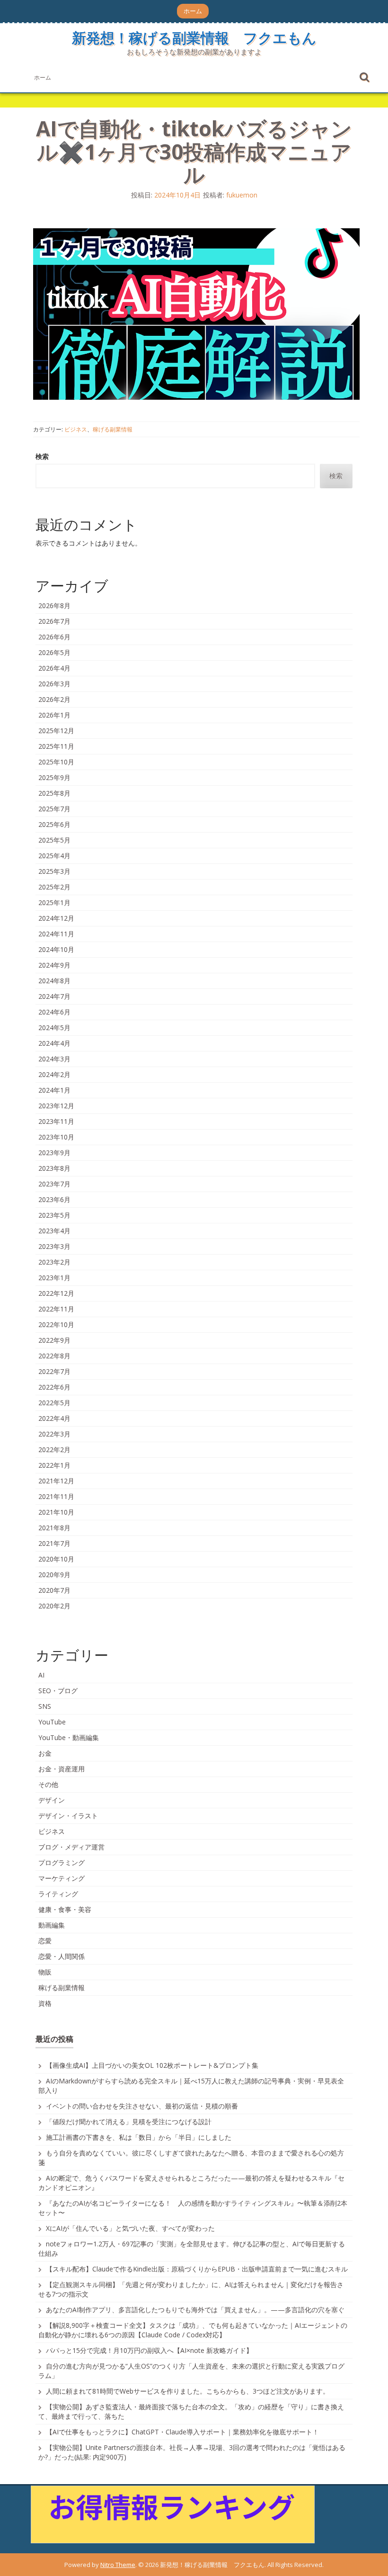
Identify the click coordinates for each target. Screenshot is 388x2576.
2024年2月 (54, 1074)
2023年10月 (56, 1137)
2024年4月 (54, 1043)
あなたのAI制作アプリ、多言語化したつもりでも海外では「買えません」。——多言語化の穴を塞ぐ (195, 2310)
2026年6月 (54, 637)
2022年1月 (54, 1465)
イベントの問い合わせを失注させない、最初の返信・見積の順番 (142, 2106)
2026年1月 (54, 715)
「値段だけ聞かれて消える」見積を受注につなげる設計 (129, 2122)
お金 (45, 1753)
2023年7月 (54, 1184)
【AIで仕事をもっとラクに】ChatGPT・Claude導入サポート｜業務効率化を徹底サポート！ (182, 2432)
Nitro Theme (118, 2565)
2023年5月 (54, 1215)
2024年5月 (54, 1028)
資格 (45, 2003)
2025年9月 (54, 777)
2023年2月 (54, 1262)
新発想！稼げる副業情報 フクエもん (194, 38)
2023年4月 (54, 1231)
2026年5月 (54, 652)
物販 (45, 1972)
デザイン (52, 1800)
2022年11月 (56, 1309)
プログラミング (62, 1862)
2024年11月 (56, 934)
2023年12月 (56, 1106)
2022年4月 (54, 1418)
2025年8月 (54, 793)
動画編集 (52, 1925)
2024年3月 (54, 1059)
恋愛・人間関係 (62, 1956)
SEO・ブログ (58, 1691)
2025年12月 (56, 731)
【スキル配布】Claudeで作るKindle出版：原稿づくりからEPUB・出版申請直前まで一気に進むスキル (197, 2269)
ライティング (58, 1894)
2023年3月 (54, 1246)
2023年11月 (56, 1121)
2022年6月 (54, 1387)
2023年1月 (54, 1278)
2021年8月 (54, 1528)
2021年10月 (56, 1512)
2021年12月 (56, 1481)
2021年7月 (54, 1543)
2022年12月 (56, 1293)
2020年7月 (54, 1590)
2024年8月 (54, 981)
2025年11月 (56, 746)
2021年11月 (56, 1496)
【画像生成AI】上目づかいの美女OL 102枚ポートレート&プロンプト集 (152, 2065)
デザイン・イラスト (68, 1816)
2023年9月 (54, 1153)
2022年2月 (54, 1450)
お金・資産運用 (62, 1769)
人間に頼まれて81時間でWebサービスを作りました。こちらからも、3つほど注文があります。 (188, 2391)
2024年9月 (54, 965)
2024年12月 (56, 918)
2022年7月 (54, 1371)
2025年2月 (54, 887)
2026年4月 (54, 668)
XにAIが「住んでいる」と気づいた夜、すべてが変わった (130, 2228)
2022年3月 (54, 1434)
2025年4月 (54, 856)
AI (41, 1675)
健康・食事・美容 (65, 1909)
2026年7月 (54, 621)
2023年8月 (54, 1168)
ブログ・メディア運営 (71, 1847)
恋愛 (45, 1941)
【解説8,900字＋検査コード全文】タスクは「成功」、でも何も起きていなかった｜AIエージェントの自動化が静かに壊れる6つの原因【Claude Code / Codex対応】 (193, 2330)
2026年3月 (54, 684)
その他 (48, 1784)
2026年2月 (54, 699)
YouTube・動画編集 (69, 1737)
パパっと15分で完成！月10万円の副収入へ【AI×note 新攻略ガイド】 (149, 2350)
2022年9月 (54, 1340)
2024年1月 (54, 1090)
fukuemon (242, 195)
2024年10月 (56, 949)
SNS (45, 1706)
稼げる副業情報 (113, 429)
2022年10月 (56, 1324)
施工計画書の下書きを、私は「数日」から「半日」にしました (139, 2137)
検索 (42, 456)
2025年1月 (54, 902)
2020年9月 (54, 1575)
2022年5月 (54, 1403)
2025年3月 (54, 871)
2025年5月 (54, 840)
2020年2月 (54, 1606)
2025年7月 (54, 809)
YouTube (52, 1722)
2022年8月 (54, 1356)
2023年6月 (54, 1199)
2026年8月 (54, 606)
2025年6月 (54, 824)
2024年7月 (54, 996)
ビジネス (76, 429)
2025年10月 (56, 762)
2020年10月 (56, 1559)
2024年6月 (54, 1012)
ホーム (193, 11)
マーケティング (62, 1878)
